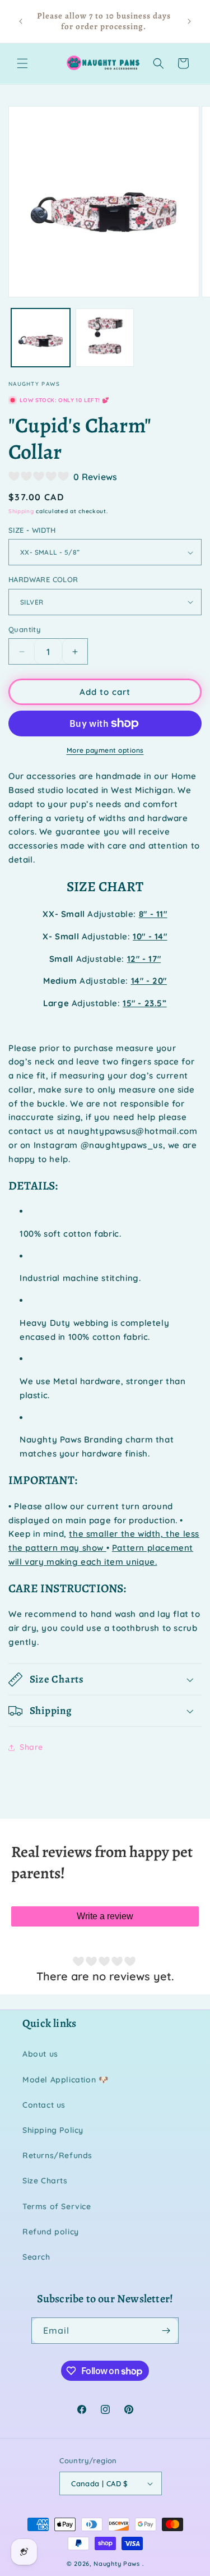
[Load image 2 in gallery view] (105, 338)
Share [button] (31, 1747)
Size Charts (45, 2181)
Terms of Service (57, 2206)
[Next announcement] (189, 21)
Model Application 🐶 (65, 2080)
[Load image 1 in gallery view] (41, 338)
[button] (22, 63)
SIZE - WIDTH (32, 530)
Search (36, 2257)
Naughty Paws (116, 2564)
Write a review (105, 1916)
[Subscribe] (166, 2331)
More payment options (105, 750)
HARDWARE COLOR (43, 579)
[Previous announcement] (21, 21)
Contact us (44, 2105)
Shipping (21, 511)
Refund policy (51, 2232)
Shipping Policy (53, 2130)
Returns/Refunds (57, 2155)
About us (40, 2054)
